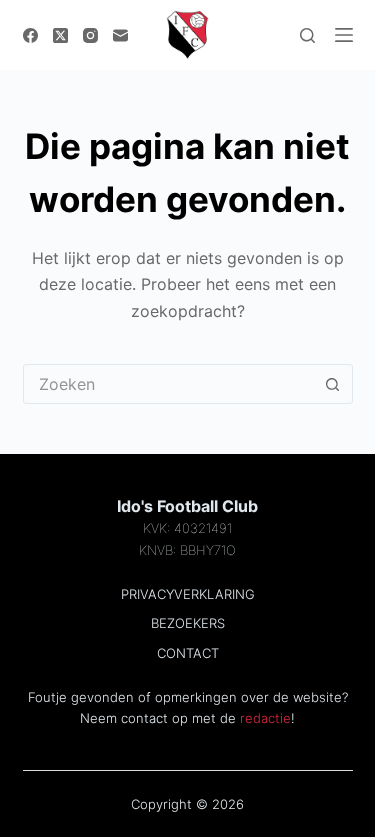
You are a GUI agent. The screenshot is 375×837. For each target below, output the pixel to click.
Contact (188, 653)
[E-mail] (120, 35)
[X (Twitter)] (60, 35)
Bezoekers (188, 623)
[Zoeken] (307, 35)
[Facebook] (30, 35)
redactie (265, 718)
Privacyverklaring (188, 594)
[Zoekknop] (333, 384)
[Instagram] (90, 35)
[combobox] (169, 384)
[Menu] (344, 35)
